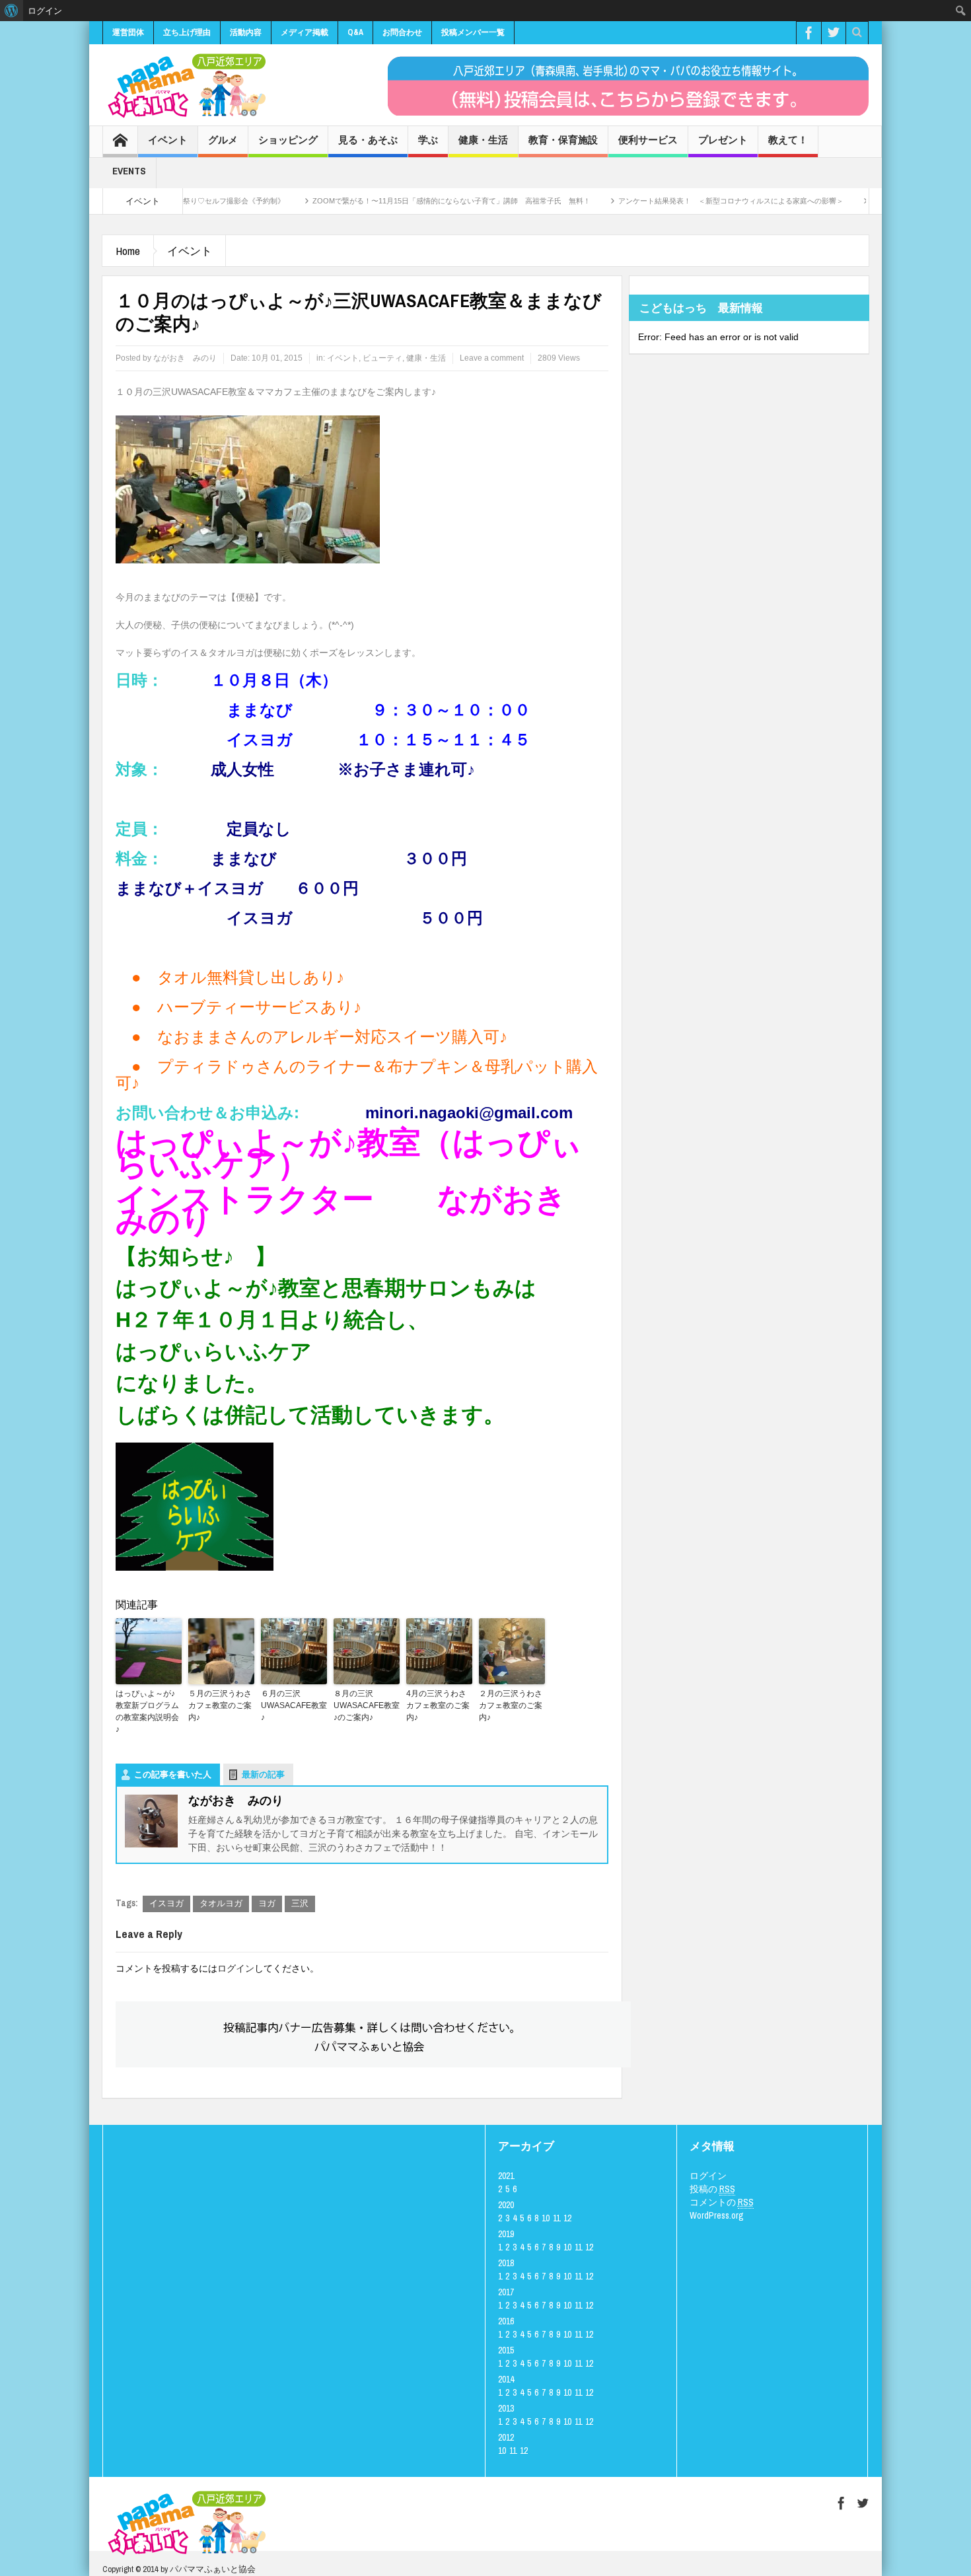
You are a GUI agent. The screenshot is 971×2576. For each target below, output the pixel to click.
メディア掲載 (305, 32)
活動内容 (246, 32)
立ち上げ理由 (187, 32)
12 (567, 2218)
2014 (506, 2379)
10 (546, 2218)
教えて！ (788, 140)
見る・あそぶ (368, 140)
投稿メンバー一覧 (473, 32)
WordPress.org (717, 2215)
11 (557, 2218)
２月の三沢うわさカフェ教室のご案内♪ (511, 1705)
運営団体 (128, 32)
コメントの (722, 2202)
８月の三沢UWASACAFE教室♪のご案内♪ (367, 1705)
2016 (506, 2321)
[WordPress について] (12, 11)
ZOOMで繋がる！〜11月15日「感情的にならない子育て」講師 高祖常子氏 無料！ (370, 201)
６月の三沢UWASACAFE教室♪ (294, 1705)
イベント (168, 140)
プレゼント (723, 140)
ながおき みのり (185, 358)
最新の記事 (263, 1774)
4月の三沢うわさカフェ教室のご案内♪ (438, 1705)
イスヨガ (166, 1903)
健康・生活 (483, 140)
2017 (506, 2292)
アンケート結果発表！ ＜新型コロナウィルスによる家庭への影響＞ (650, 201)
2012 (506, 2437)
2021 (506, 2176)
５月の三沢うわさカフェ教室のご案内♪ (220, 1705)
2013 (506, 2408)
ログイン (236, 1968)
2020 (506, 2205)
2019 (506, 2234)
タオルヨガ (221, 1903)
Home (128, 251)
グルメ (223, 140)
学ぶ (428, 140)
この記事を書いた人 (173, 1774)
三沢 (300, 1903)
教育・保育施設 (563, 140)
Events (129, 171)
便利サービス (648, 140)
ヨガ (267, 1903)
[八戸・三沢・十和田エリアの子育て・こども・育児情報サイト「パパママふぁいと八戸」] (185, 85)
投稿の (712, 2189)
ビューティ (382, 358)
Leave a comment (492, 358)
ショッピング (288, 140)
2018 (506, 2263)
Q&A (355, 32)
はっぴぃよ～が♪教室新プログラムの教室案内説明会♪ (147, 1711)
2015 (506, 2350)
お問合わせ (402, 32)
